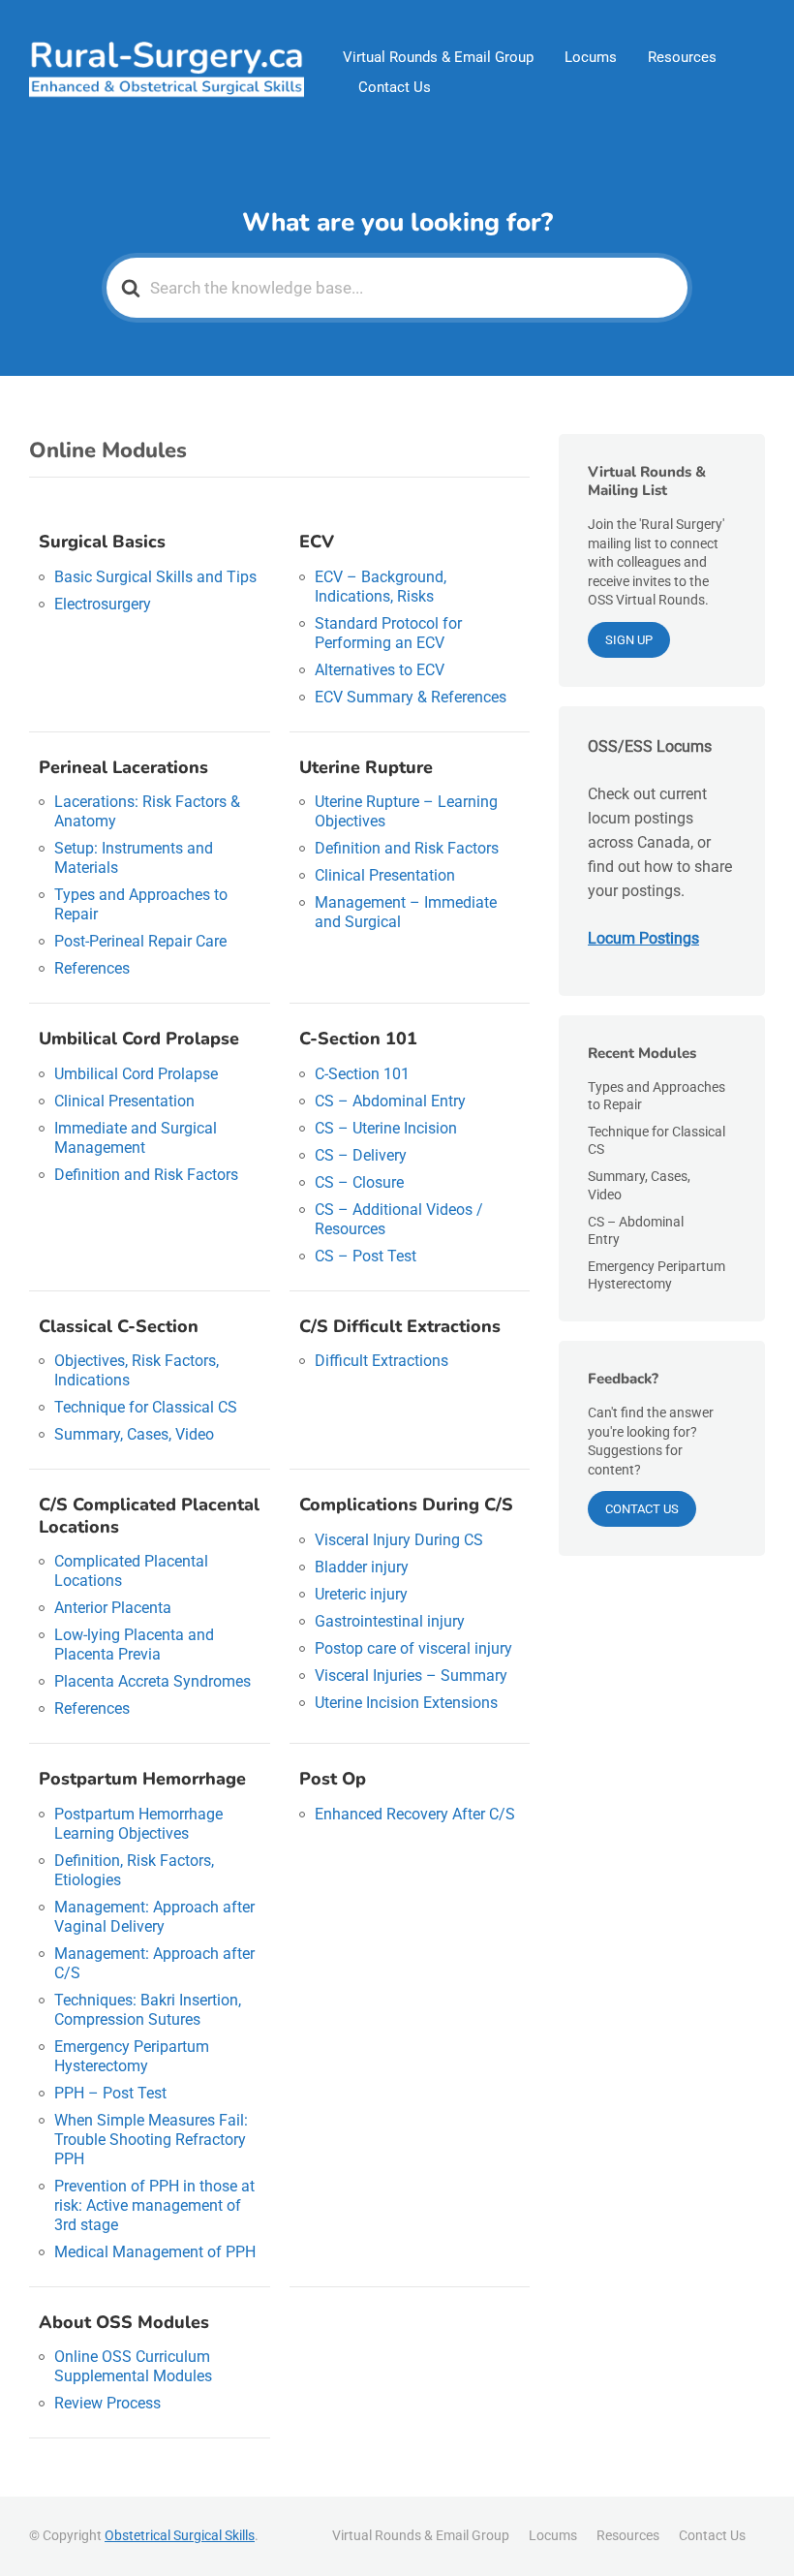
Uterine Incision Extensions (406, 1703)
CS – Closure (359, 1182)
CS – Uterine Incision (386, 1128)
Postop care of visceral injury (413, 1648)
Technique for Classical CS (146, 1407)
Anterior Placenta (113, 1608)
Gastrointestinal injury (390, 1621)
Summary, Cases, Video (134, 1434)
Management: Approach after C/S (154, 1963)
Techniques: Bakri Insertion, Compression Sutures (148, 2010)
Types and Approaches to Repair (141, 904)
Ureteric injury (361, 1594)
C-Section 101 (362, 1074)
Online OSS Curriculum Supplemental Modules (133, 2366)
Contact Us (395, 87)
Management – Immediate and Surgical (406, 912)
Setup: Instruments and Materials (134, 858)
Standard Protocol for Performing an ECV (388, 633)
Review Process (107, 2403)
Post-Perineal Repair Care (140, 941)
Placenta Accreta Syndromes (153, 1681)
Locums (591, 57)
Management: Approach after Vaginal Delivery (154, 1917)
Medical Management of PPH (155, 2252)
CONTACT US (642, 1509)
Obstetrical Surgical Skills (180, 2535)
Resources (682, 57)
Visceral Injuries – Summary (411, 1676)
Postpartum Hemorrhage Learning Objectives (138, 1824)
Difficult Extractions (382, 1361)
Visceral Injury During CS (399, 1540)
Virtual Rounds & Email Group (438, 57)
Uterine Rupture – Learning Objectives (406, 811)
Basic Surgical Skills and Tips (155, 577)
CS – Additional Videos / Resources (399, 1219)
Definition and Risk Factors (407, 848)
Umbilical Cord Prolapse (136, 1074)
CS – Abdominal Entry (390, 1101)
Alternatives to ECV (380, 670)
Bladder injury (362, 1567)
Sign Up (629, 640)
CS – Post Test (366, 1256)
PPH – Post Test (110, 2093)
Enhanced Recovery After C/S (415, 1814)
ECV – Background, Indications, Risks (381, 587)
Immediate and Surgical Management (136, 1138)
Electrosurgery (103, 604)
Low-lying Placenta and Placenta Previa (134, 1645)
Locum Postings (643, 938)
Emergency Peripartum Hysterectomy (132, 2056)
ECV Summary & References (411, 697)
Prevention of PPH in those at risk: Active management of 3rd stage (154, 2205)
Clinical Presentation (385, 875)
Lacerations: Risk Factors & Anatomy (147, 811)
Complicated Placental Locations (131, 1571)
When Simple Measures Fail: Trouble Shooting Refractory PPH (151, 2140)
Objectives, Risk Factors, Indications (137, 1370)
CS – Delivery (361, 1155)
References (92, 968)
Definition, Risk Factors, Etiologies (134, 1870)
